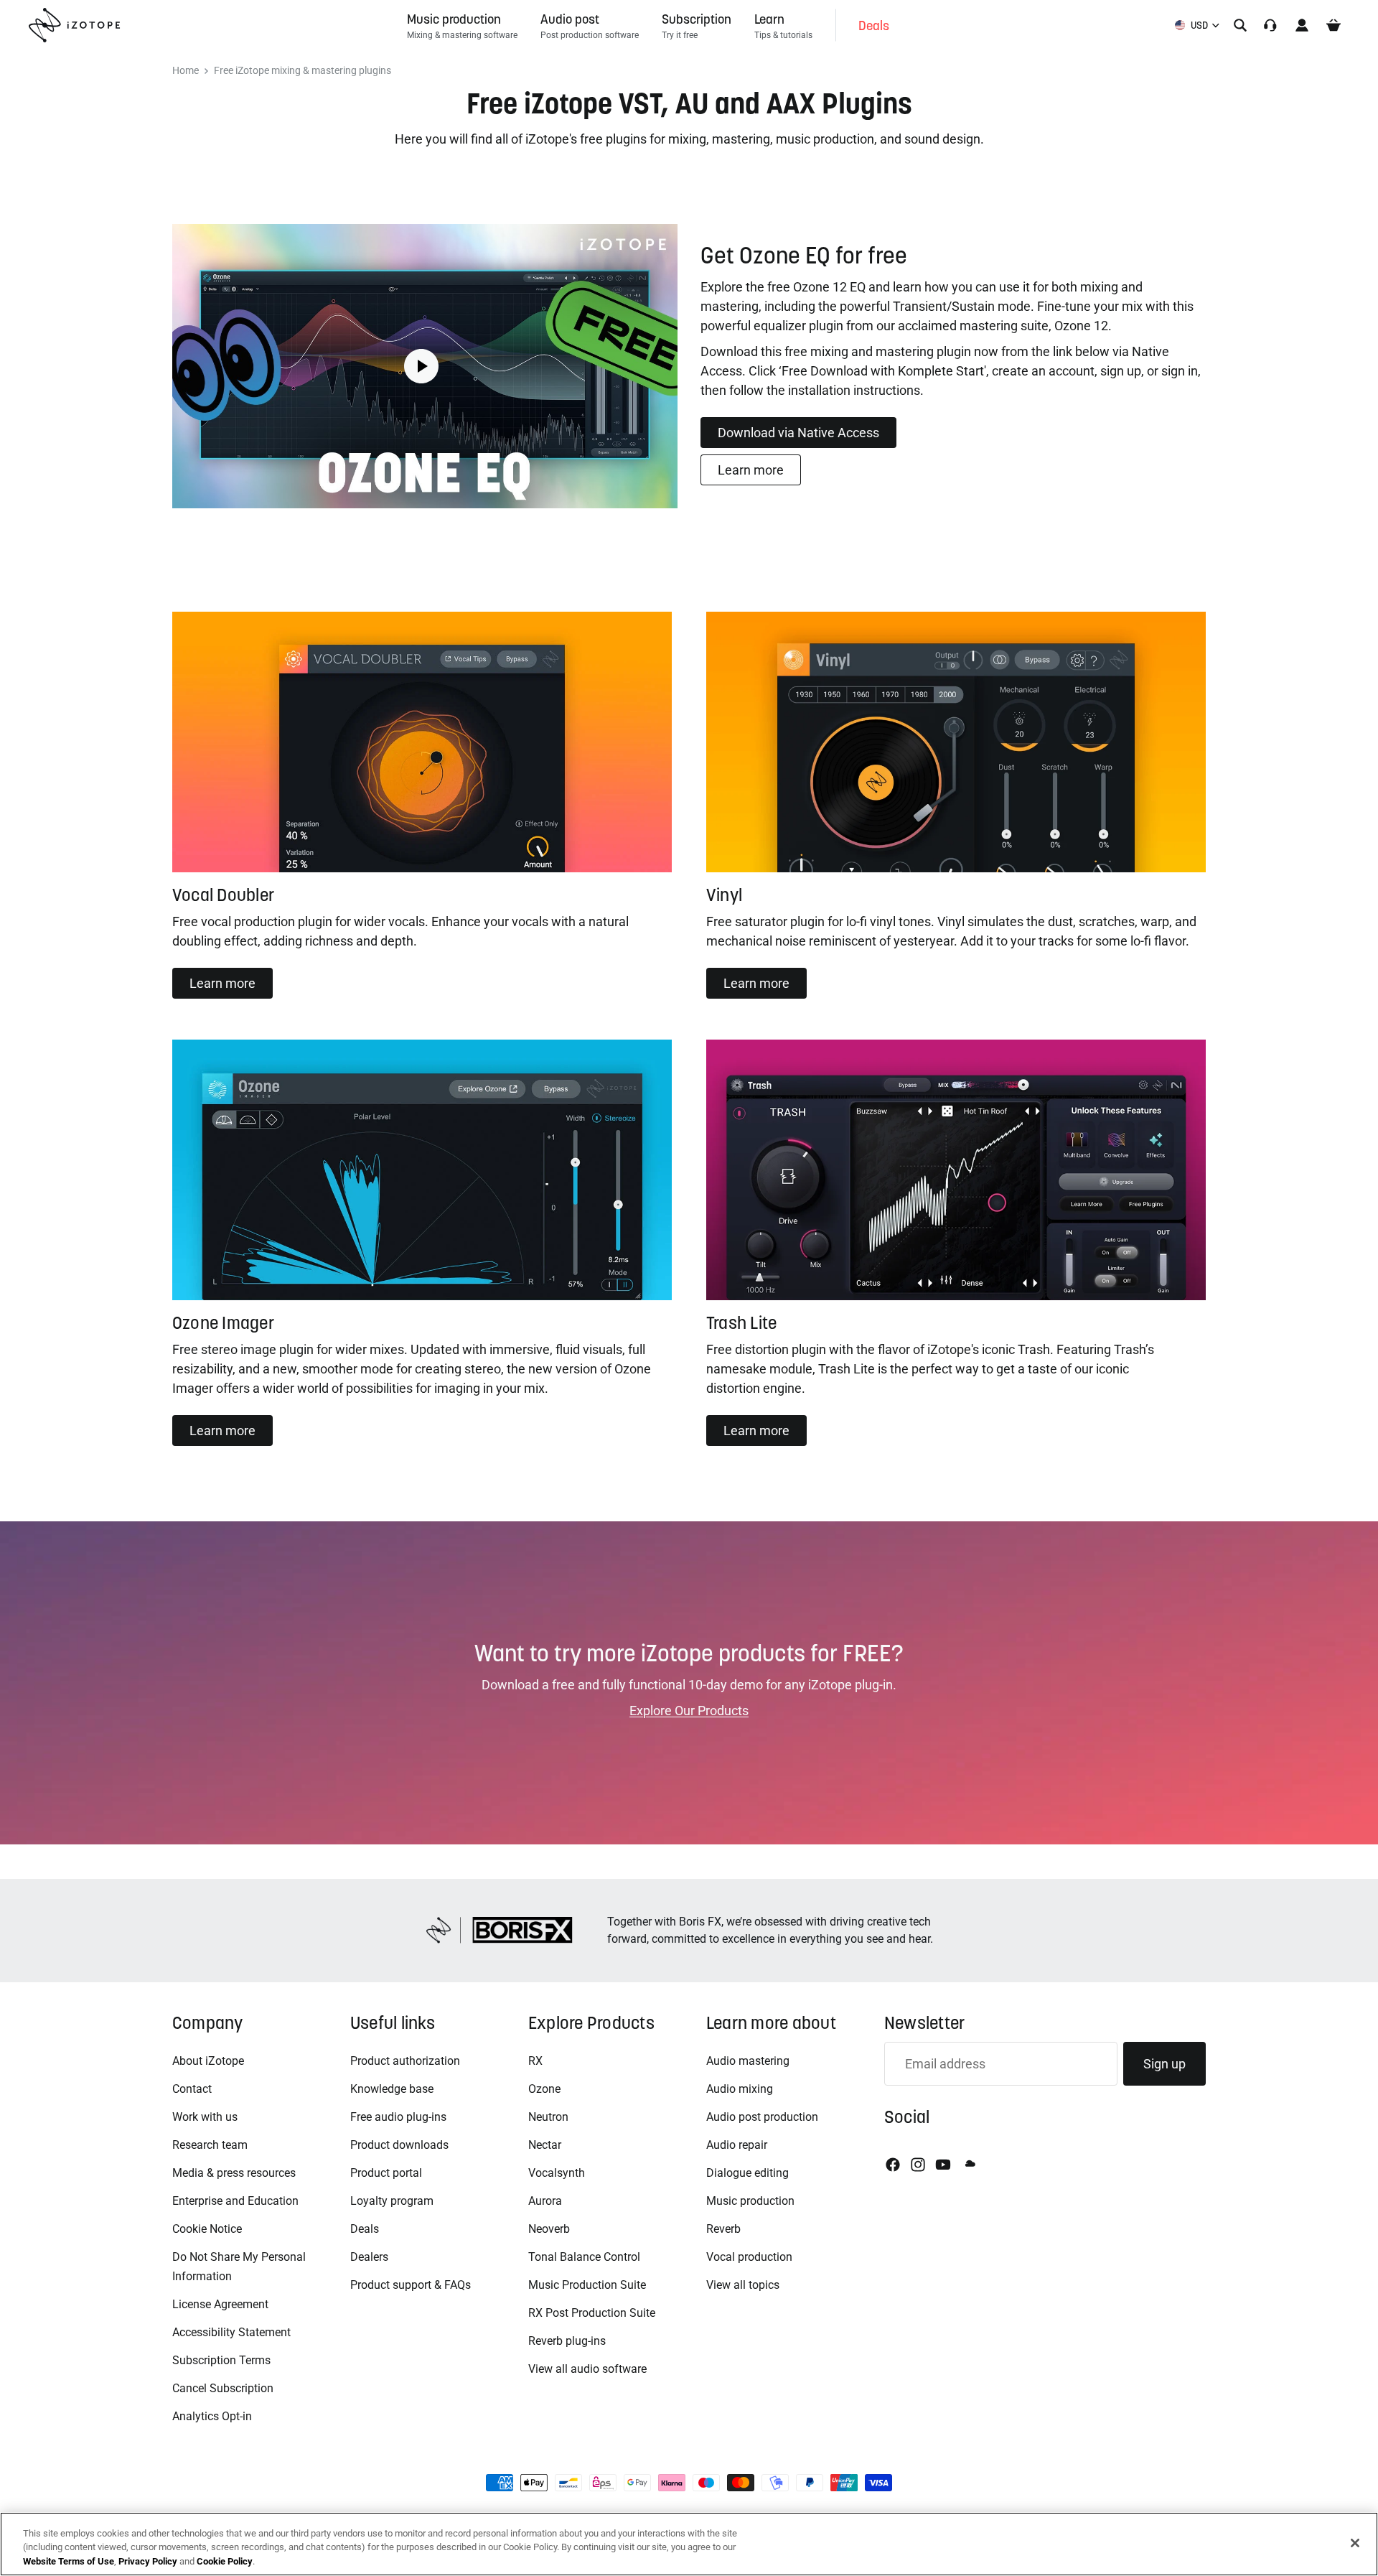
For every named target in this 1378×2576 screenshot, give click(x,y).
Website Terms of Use (69, 2561)
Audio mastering (748, 2061)
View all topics (743, 2285)
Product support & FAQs (411, 2285)
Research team (210, 2145)
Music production (750, 2201)
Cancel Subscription (223, 2388)
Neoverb (549, 2229)
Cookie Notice (207, 2229)
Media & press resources (234, 2173)
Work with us (205, 2117)
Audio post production (762, 2117)
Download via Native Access (798, 433)
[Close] (1355, 2543)
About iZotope (208, 2061)
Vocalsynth (557, 2173)
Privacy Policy (148, 2561)
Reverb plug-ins (567, 2341)
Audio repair (737, 2145)
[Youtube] (943, 2165)
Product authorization (405, 2061)
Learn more (751, 470)
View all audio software (587, 2369)
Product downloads (399, 2145)
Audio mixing (740, 2089)
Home (186, 71)
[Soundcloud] (969, 2165)
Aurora (545, 2201)
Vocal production (749, 2257)
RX (535, 2061)
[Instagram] (918, 2165)
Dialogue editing (747, 2173)
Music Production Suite (587, 2285)
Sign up (1164, 2064)
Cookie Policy (225, 2561)
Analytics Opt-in (212, 2416)
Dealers (369, 2257)
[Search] (1240, 25)
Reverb (723, 2229)
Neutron (548, 2117)
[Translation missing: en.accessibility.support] (1270, 25)
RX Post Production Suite (592, 2313)
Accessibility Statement (231, 2332)
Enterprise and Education (235, 2201)
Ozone (544, 2089)
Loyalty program (392, 2201)
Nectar (545, 2145)
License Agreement (220, 2304)
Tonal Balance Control (584, 2257)
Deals (365, 2229)
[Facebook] (893, 2165)
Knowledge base (392, 2089)
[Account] (1302, 25)
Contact (192, 2089)
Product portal (386, 2173)
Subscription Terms (221, 2360)
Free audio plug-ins (398, 2117)
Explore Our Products (689, 1711)
